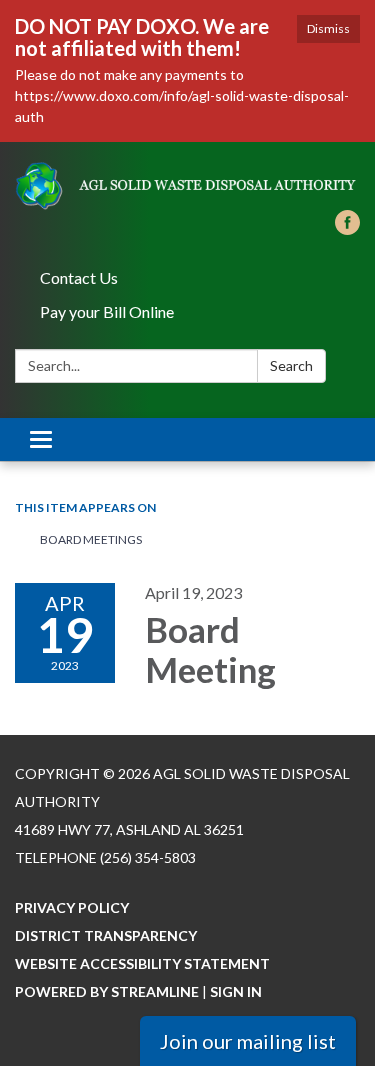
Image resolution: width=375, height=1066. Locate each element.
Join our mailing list (248, 1041)
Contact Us (79, 277)
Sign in (236, 991)
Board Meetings (91, 539)
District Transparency (106, 935)
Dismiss (328, 28)
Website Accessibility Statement (142, 963)
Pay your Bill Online (107, 311)
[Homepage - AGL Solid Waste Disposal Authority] (187, 186)
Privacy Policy (72, 907)
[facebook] (347, 228)
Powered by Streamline (107, 991)
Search (291, 365)
